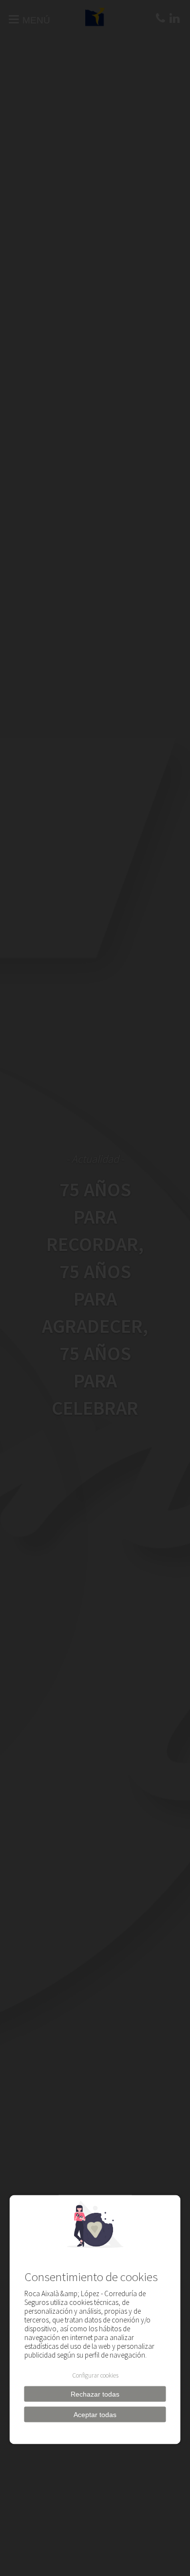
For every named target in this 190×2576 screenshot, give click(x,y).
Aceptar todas (95, 2415)
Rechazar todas (95, 2394)
